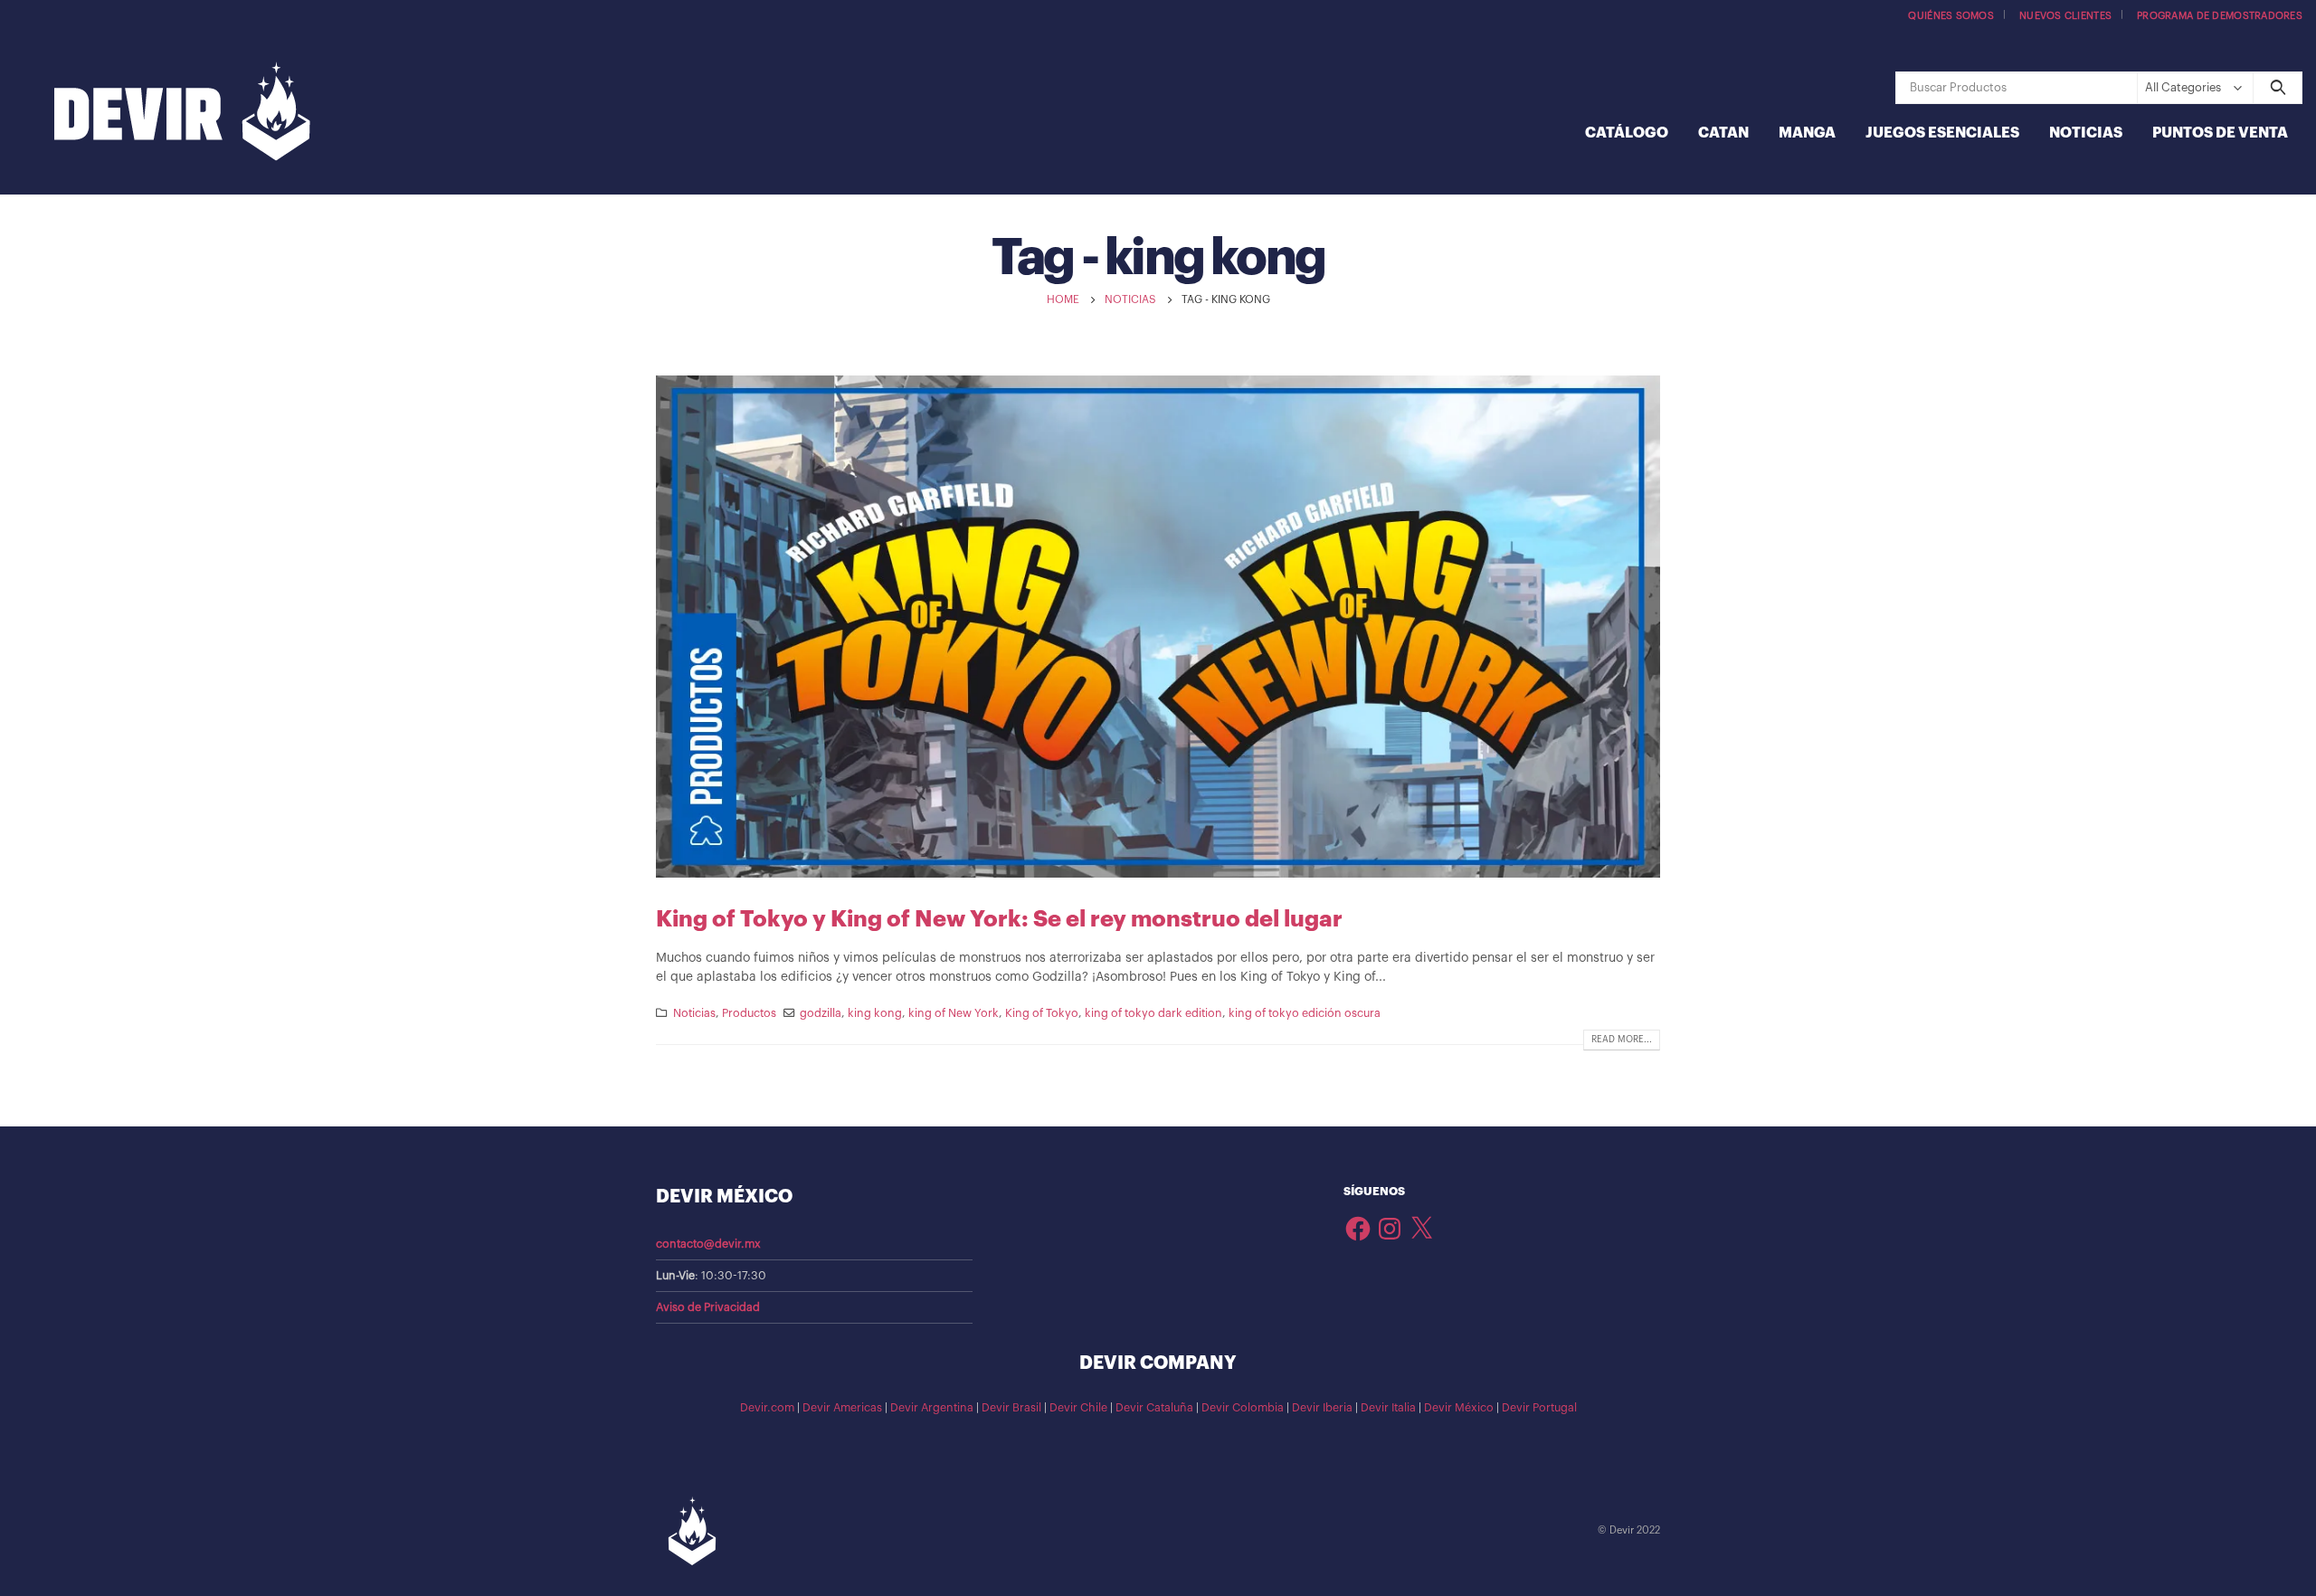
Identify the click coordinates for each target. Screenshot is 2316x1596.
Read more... (1622, 1040)
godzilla (821, 1013)
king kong (875, 1013)
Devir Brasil (1011, 1408)
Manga (1807, 133)
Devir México (1459, 1408)
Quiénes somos (1951, 16)
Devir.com (767, 1408)
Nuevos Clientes (2065, 16)
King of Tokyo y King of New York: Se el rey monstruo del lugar (999, 919)
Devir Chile (1078, 1408)
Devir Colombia (1243, 1408)
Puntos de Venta (2220, 133)
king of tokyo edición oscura (1305, 1013)
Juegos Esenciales (1942, 133)
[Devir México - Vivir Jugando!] (182, 114)
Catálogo (1627, 133)
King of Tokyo (1042, 1013)
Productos (749, 1013)
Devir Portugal (1539, 1408)
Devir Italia (1388, 1408)
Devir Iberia (1322, 1408)
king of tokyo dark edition (1153, 1013)
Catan (1723, 133)
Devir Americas (842, 1408)
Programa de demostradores (2220, 16)
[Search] (2278, 88)
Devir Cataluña (1154, 1408)
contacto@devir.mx (708, 1244)
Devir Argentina (932, 1408)
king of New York (954, 1013)
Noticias (2086, 133)
